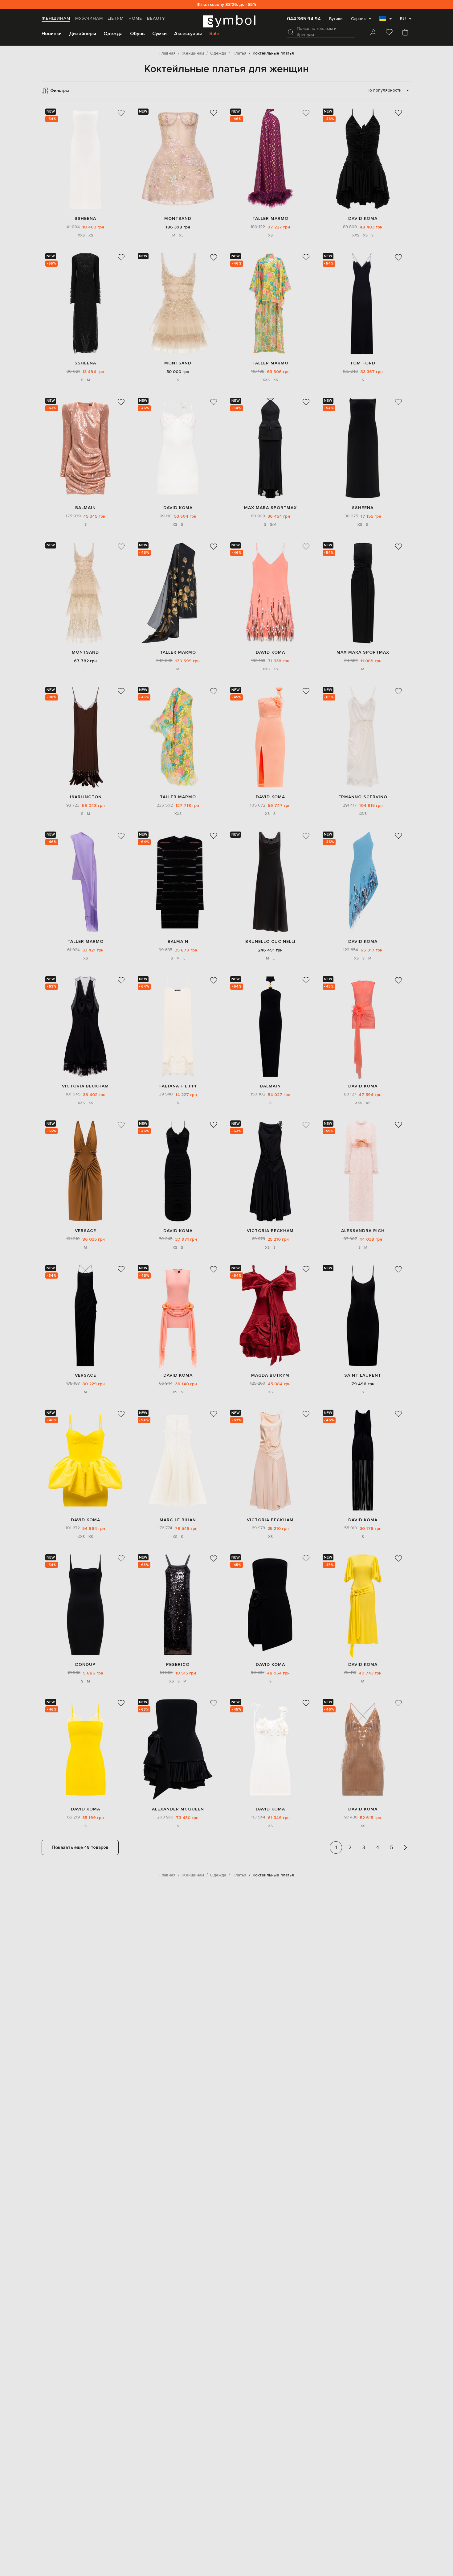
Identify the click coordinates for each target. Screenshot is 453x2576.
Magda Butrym (270, 1375)
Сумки (159, 34)
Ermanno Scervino (363, 797)
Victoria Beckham (85, 1086)
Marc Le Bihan (178, 1520)
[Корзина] (405, 33)
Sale (214, 34)
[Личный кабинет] (373, 33)
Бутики (336, 19)
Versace (86, 1231)
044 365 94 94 (304, 19)
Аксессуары (188, 34)
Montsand (178, 218)
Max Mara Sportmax (270, 508)
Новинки (52, 34)
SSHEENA (85, 218)
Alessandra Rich (363, 1231)
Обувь (137, 34)
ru (403, 19)
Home (135, 18)
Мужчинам (89, 18)
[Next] (405, 1847)
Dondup (85, 1664)
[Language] (386, 21)
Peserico (178, 1664)
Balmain (86, 508)
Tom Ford (363, 363)
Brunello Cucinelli (270, 941)
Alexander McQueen (178, 1809)
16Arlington (86, 797)
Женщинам (56, 18)
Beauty (156, 18)
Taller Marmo (270, 218)
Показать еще (80, 1847)
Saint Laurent (363, 1375)
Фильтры (59, 90)
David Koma (363, 218)
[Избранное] (389, 33)
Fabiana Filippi (178, 1086)
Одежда (113, 34)
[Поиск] (291, 32)
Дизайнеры (83, 34)
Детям (116, 18)
